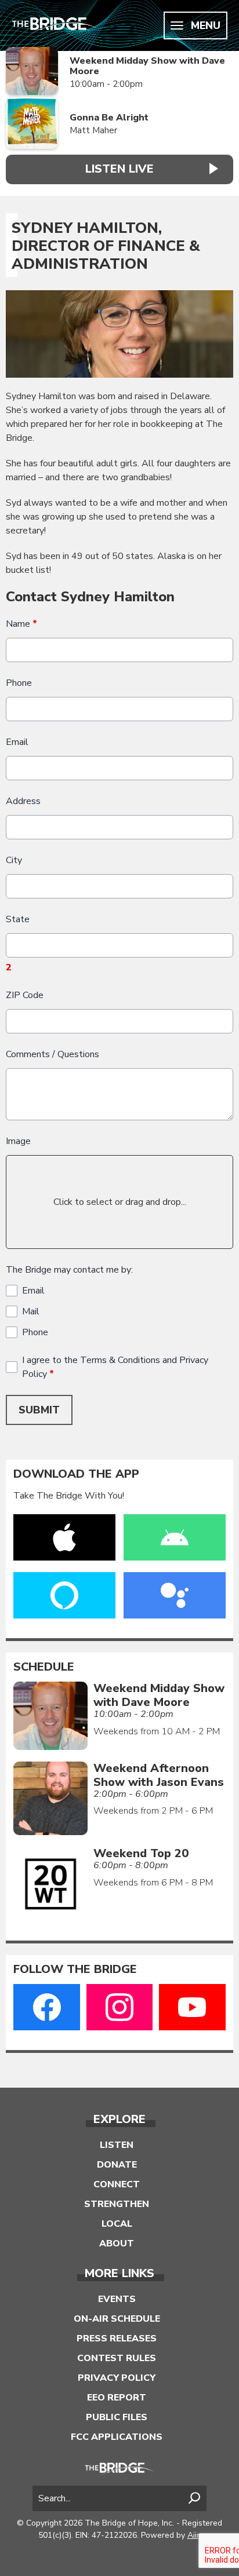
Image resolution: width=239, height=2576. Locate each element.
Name (21, 624)
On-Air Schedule (117, 2319)
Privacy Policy (117, 2378)
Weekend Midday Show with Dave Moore (147, 66)
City (14, 860)
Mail (31, 1311)
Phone (19, 683)
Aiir (193, 2535)
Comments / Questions (52, 1054)
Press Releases (117, 2339)
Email (17, 742)
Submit (39, 1410)
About (117, 2244)
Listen (117, 2145)
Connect (117, 2184)
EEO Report (117, 2398)
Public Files (117, 2417)
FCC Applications (117, 2437)
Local (117, 2224)
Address (23, 801)
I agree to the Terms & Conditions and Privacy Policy (115, 1367)
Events (117, 2299)
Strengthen (117, 2204)
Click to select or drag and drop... (120, 1202)
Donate (117, 2165)
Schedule (44, 1667)
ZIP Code (25, 995)
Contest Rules (117, 2358)
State (18, 919)
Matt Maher (93, 130)
